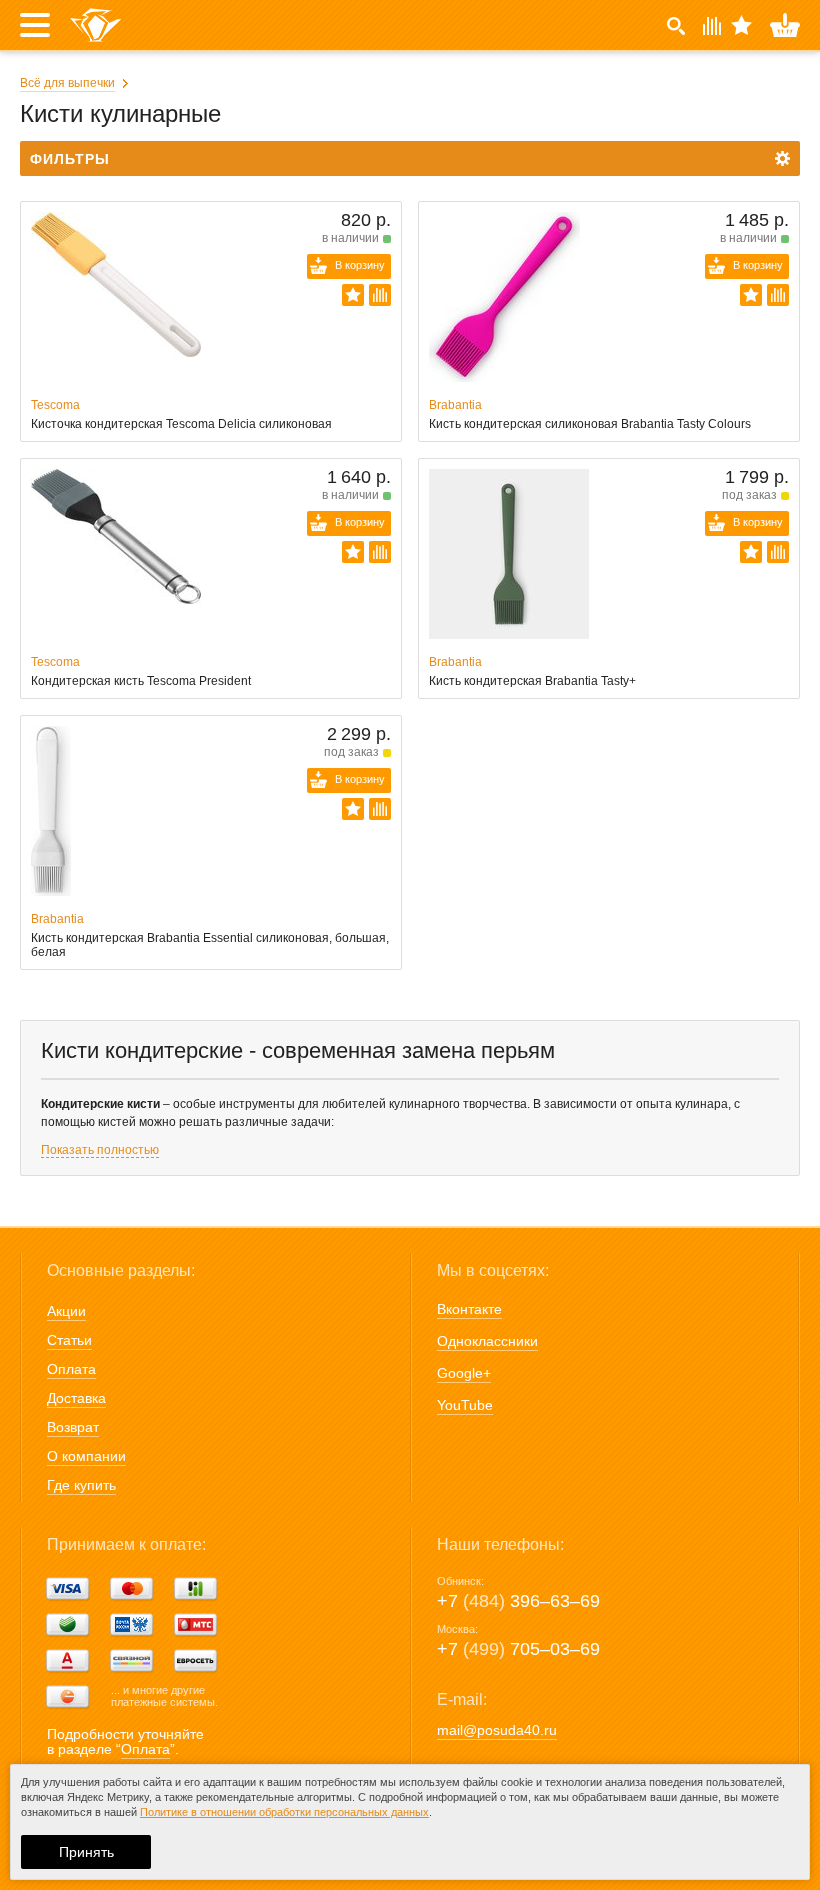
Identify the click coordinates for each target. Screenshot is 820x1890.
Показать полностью (100, 1150)
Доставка (76, 1398)
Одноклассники (487, 1341)
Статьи (69, 1340)
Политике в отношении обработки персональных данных (284, 1812)
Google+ (464, 1373)
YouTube (465, 1405)
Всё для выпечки (67, 83)
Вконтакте (469, 1309)
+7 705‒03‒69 (518, 1649)
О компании (86, 1456)
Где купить (81, 1485)
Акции (66, 1311)
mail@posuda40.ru (497, 1730)
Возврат (73, 1427)
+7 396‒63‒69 (518, 1601)
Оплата (71, 1369)
